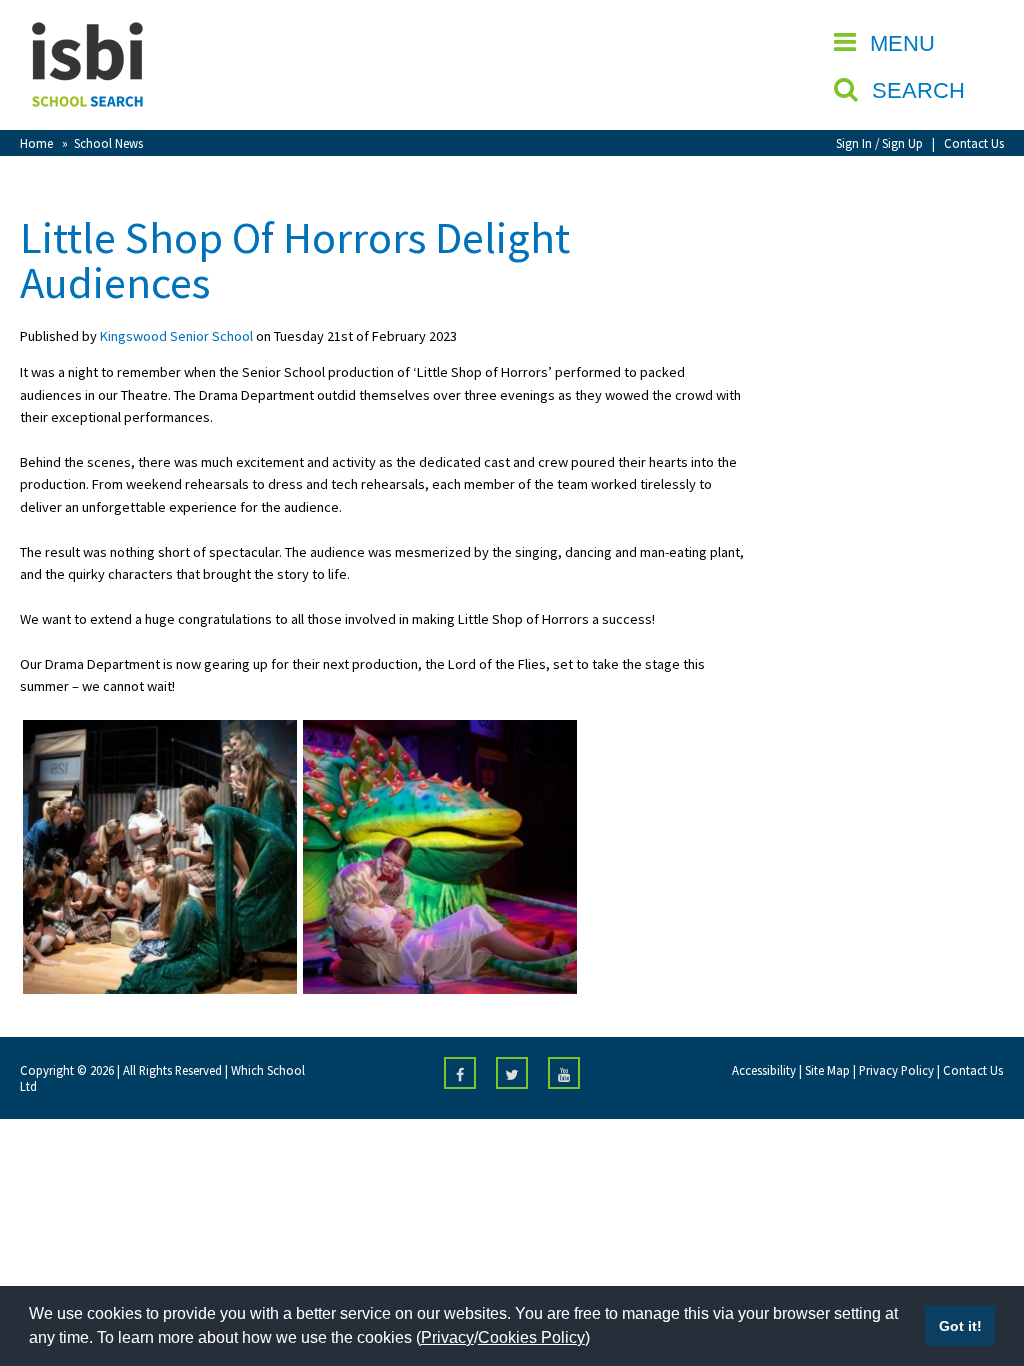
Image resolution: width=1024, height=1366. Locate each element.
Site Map (827, 1070)
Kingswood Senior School (176, 336)
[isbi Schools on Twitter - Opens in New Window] (512, 1073)
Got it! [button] (960, 1326)
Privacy (447, 1337)
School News (108, 143)
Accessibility (764, 1070)
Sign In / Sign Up (879, 143)
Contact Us (974, 143)
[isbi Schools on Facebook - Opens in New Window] (460, 1073)
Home (36, 143)
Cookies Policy (531, 1337)
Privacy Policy (896, 1070)
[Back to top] (979, 1256)
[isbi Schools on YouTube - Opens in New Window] (564, 1073)
